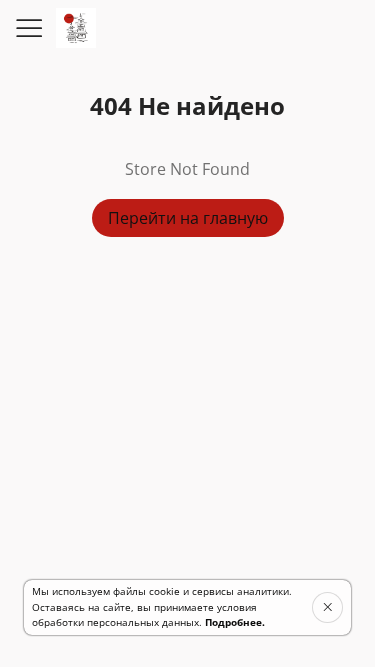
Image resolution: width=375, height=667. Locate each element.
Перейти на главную (188, 218)
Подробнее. (235, 622)
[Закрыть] (327, 607)
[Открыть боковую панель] (28, 28)
